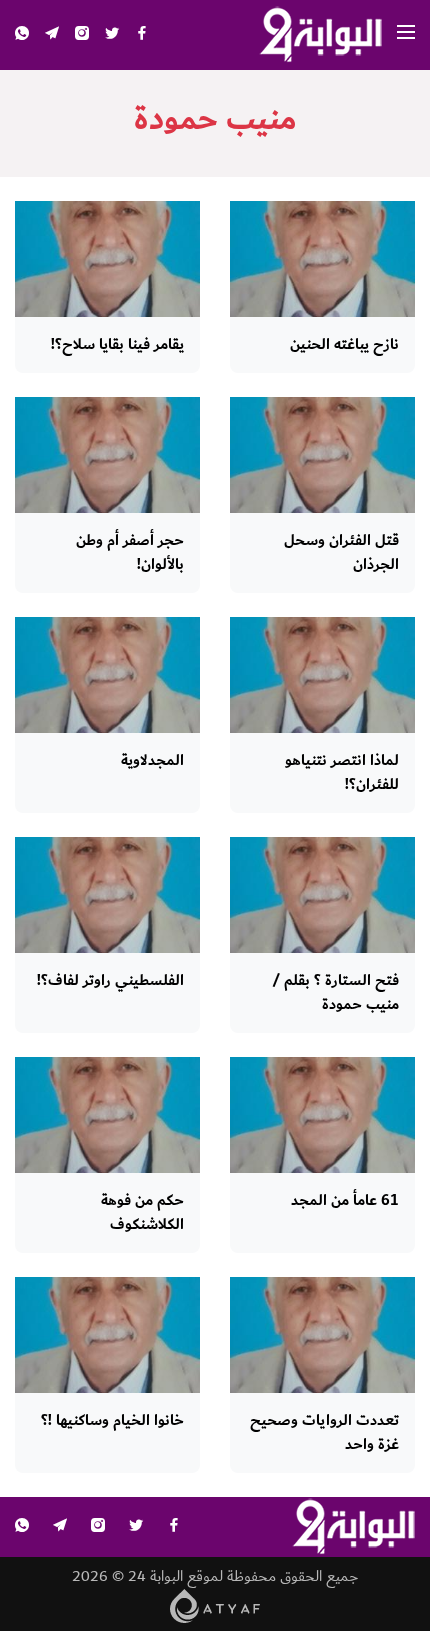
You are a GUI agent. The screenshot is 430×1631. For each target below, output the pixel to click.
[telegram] (52, 35)
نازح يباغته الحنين (344, 344)
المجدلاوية (152, 760)
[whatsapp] (22, 35)
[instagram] (82, 35)
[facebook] (142, 35)
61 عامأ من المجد (345, 1200)
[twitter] (112, 35)
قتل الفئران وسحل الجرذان (341, 552)
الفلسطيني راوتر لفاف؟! (110, 980)
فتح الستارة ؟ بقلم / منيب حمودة (335, 992)
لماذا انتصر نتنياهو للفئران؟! (342, 772)
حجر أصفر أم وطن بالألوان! (130, 552)
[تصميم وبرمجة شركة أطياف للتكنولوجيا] (215, 1605)
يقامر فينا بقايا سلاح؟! (117, 344)
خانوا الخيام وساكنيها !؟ (112, 1420)
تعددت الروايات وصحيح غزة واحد (324, 1432)
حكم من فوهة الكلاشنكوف (142, 1212)
